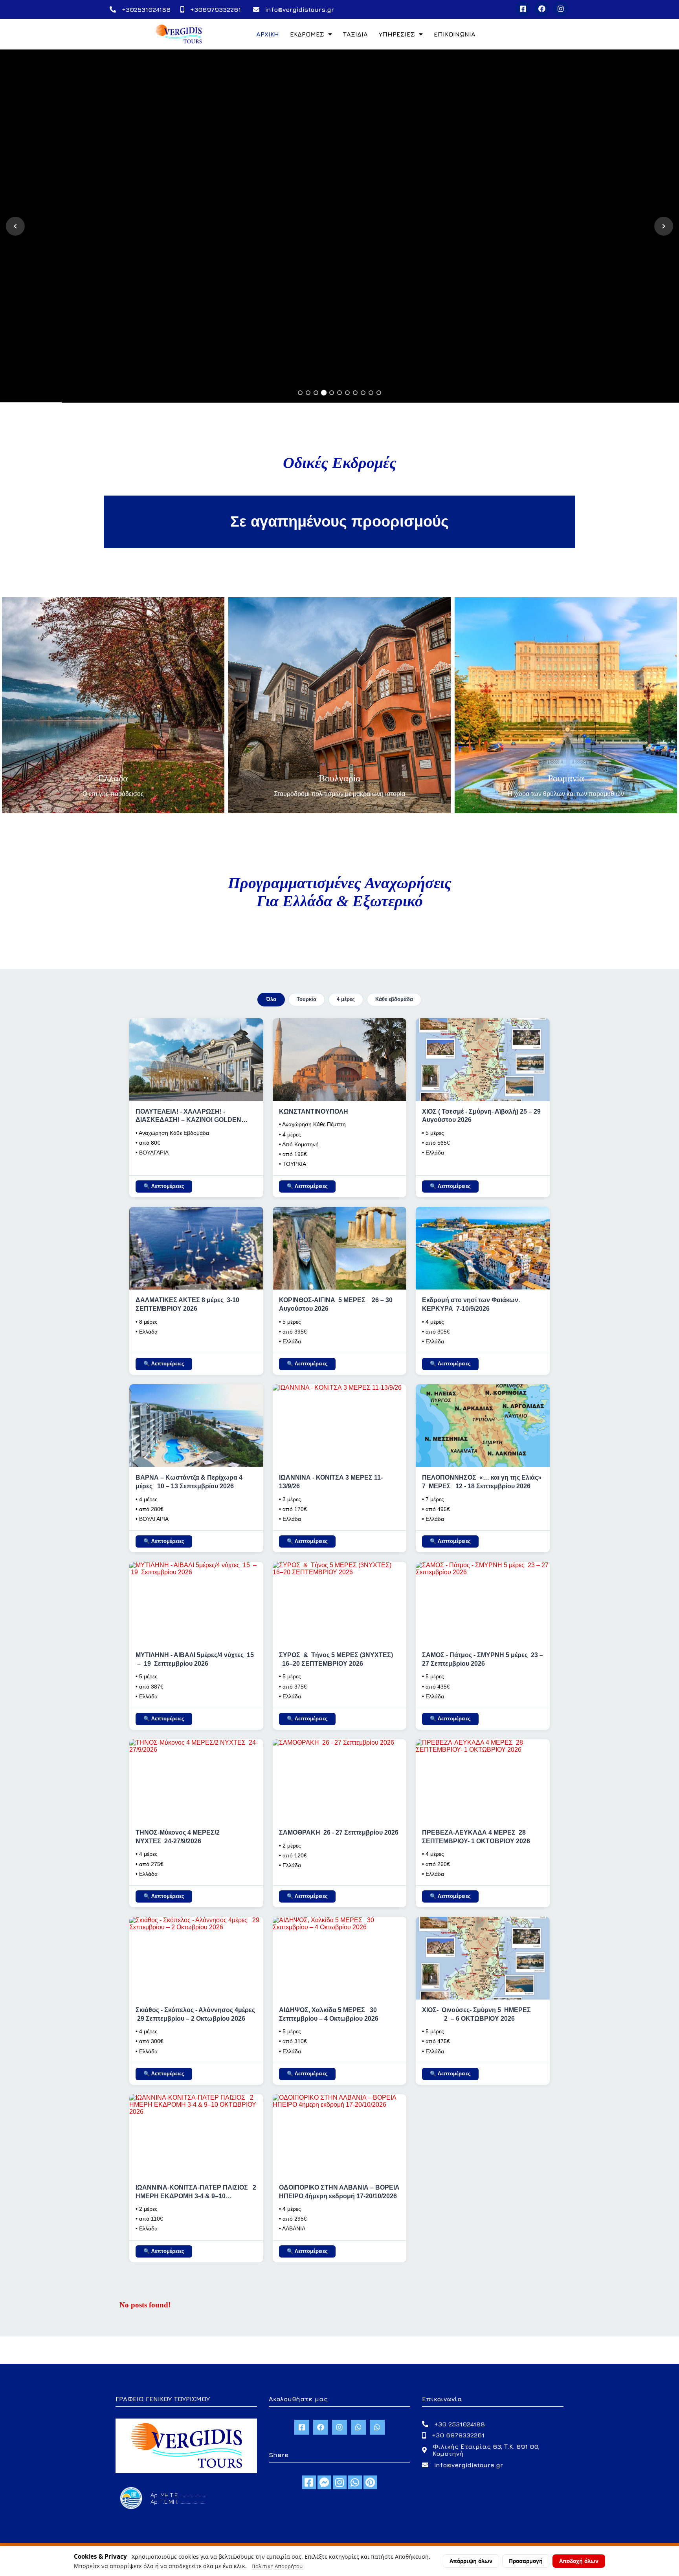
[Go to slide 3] (316, 393)
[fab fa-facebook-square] (309, 2482)
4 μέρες (346, 999)
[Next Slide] (664, 226)
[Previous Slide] (15, 226)
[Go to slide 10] (371, 393)
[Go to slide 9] (363, 393)
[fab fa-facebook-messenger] (324, 2482)
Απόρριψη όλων (471, 2561)
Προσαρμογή (526, 2561)
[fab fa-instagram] (340, 2482)
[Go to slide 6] (339, 393)
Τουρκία (306, 999)
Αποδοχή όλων (579, 2561)
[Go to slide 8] (355, 393)
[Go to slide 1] (300, 393)
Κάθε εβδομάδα (394, 999)
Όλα (271, 999)
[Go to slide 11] (379, 393)
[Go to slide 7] (347, 393)
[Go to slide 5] (332, 393)
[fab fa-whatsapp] (355, 2482)
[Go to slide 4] (324, 393)
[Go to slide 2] (308, 393)
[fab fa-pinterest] (370, 2482)
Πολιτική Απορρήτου (277, 2566)
